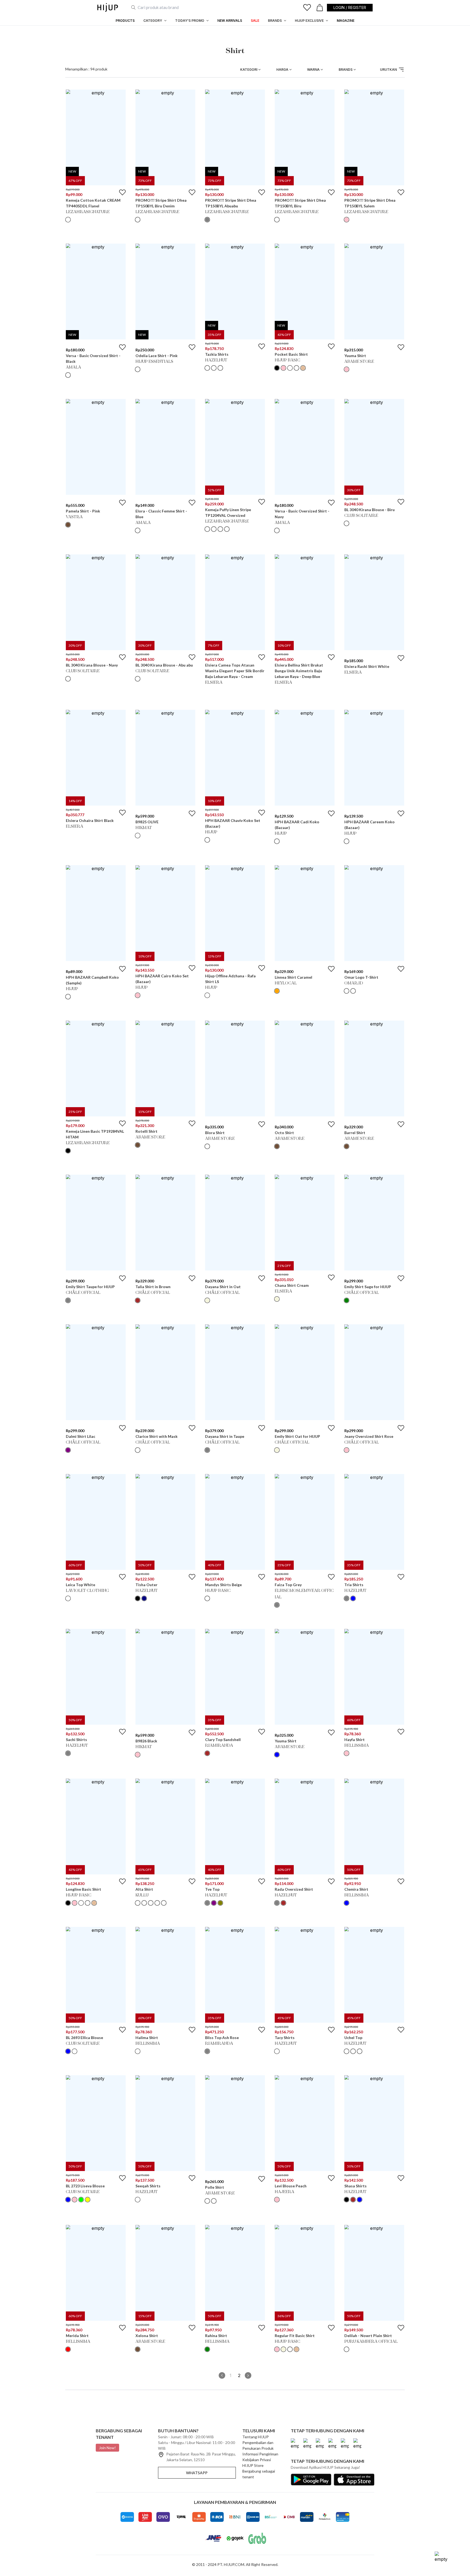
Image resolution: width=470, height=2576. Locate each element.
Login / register (350, 7)
